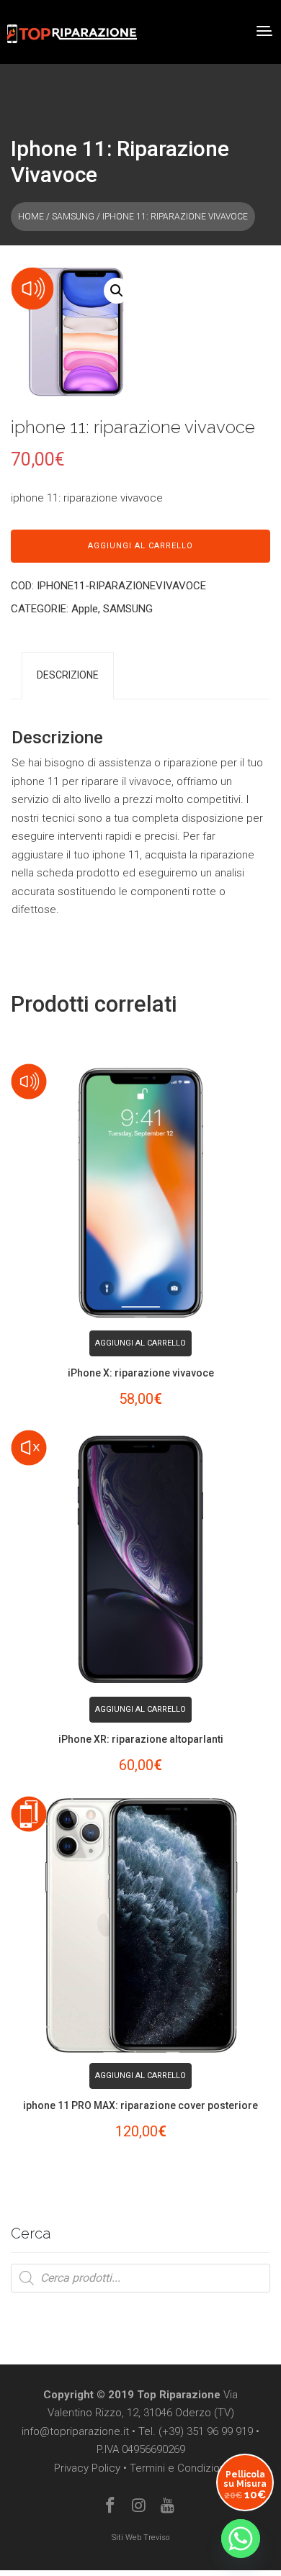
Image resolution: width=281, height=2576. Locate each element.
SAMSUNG (73, 217)
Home (31, 217)
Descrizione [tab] (68, 675)
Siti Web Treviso (140, 2538)
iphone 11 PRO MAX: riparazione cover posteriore (140, 2105)
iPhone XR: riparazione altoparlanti (141, 1739)
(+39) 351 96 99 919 (206, 2431)
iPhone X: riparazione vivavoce (141, 1373)
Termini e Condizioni (179, 2468)
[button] (117, 291)
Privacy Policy (87, 2468)
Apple (85, 609)
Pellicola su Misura (245, 2485)
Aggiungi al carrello (140, 546)
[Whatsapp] (241, 2539)
